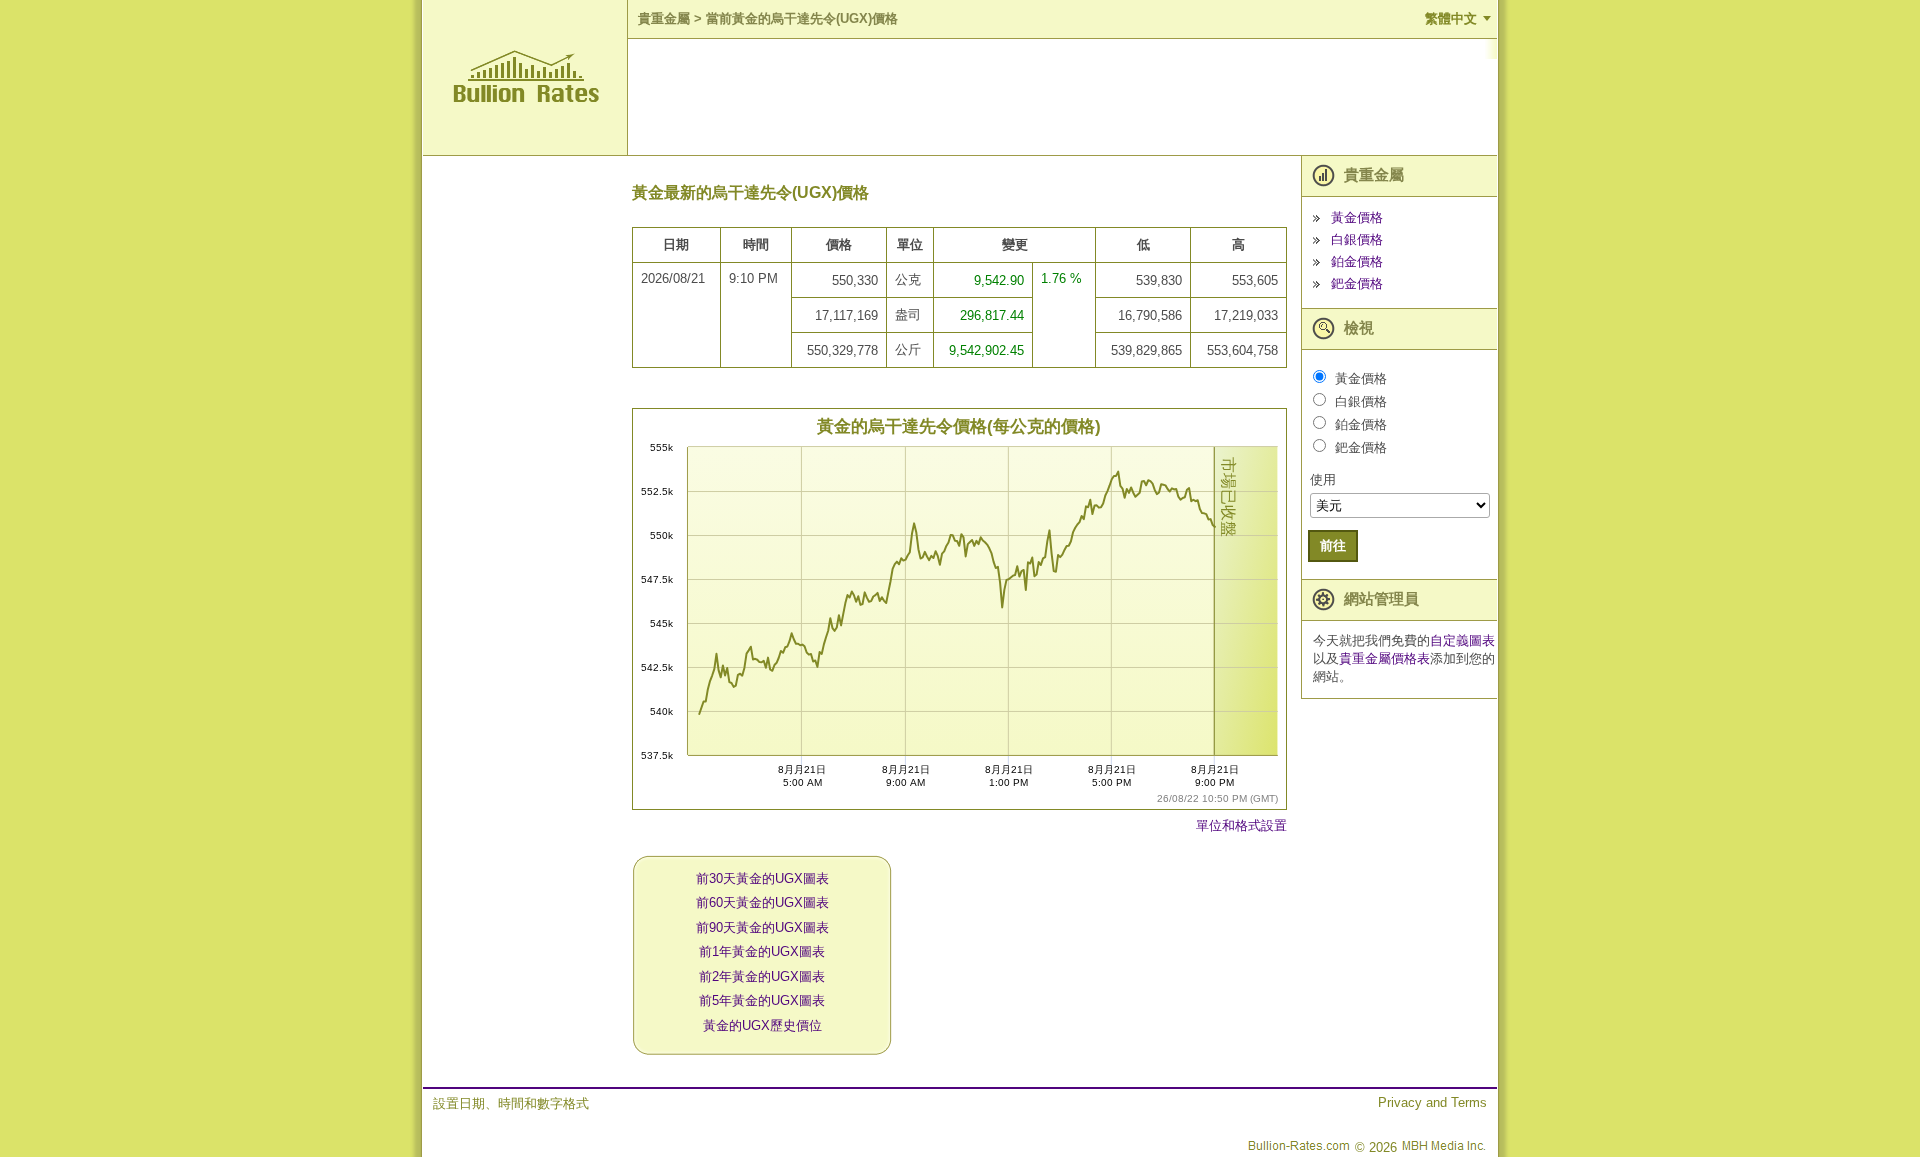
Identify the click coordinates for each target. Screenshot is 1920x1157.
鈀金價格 (1357, 283)
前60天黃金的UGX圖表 (762, 902)
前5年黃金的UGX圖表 (762, 1000)
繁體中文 (1451, 18)
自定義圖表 (1462, 640)
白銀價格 (1357, 239)
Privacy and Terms (1432, 1102)
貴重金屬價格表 (1384, 658)
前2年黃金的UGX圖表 (762, 976)
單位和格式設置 (1241, 825)
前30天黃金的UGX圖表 (762, 878)
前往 (1333, 545)
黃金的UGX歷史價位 (762, 1025)
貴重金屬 (664, 18)
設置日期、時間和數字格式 (511, 1103)
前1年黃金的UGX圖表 (762, 951)
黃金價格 (1357, 217)
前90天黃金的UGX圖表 (762, 927)
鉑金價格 (1357, 261)
